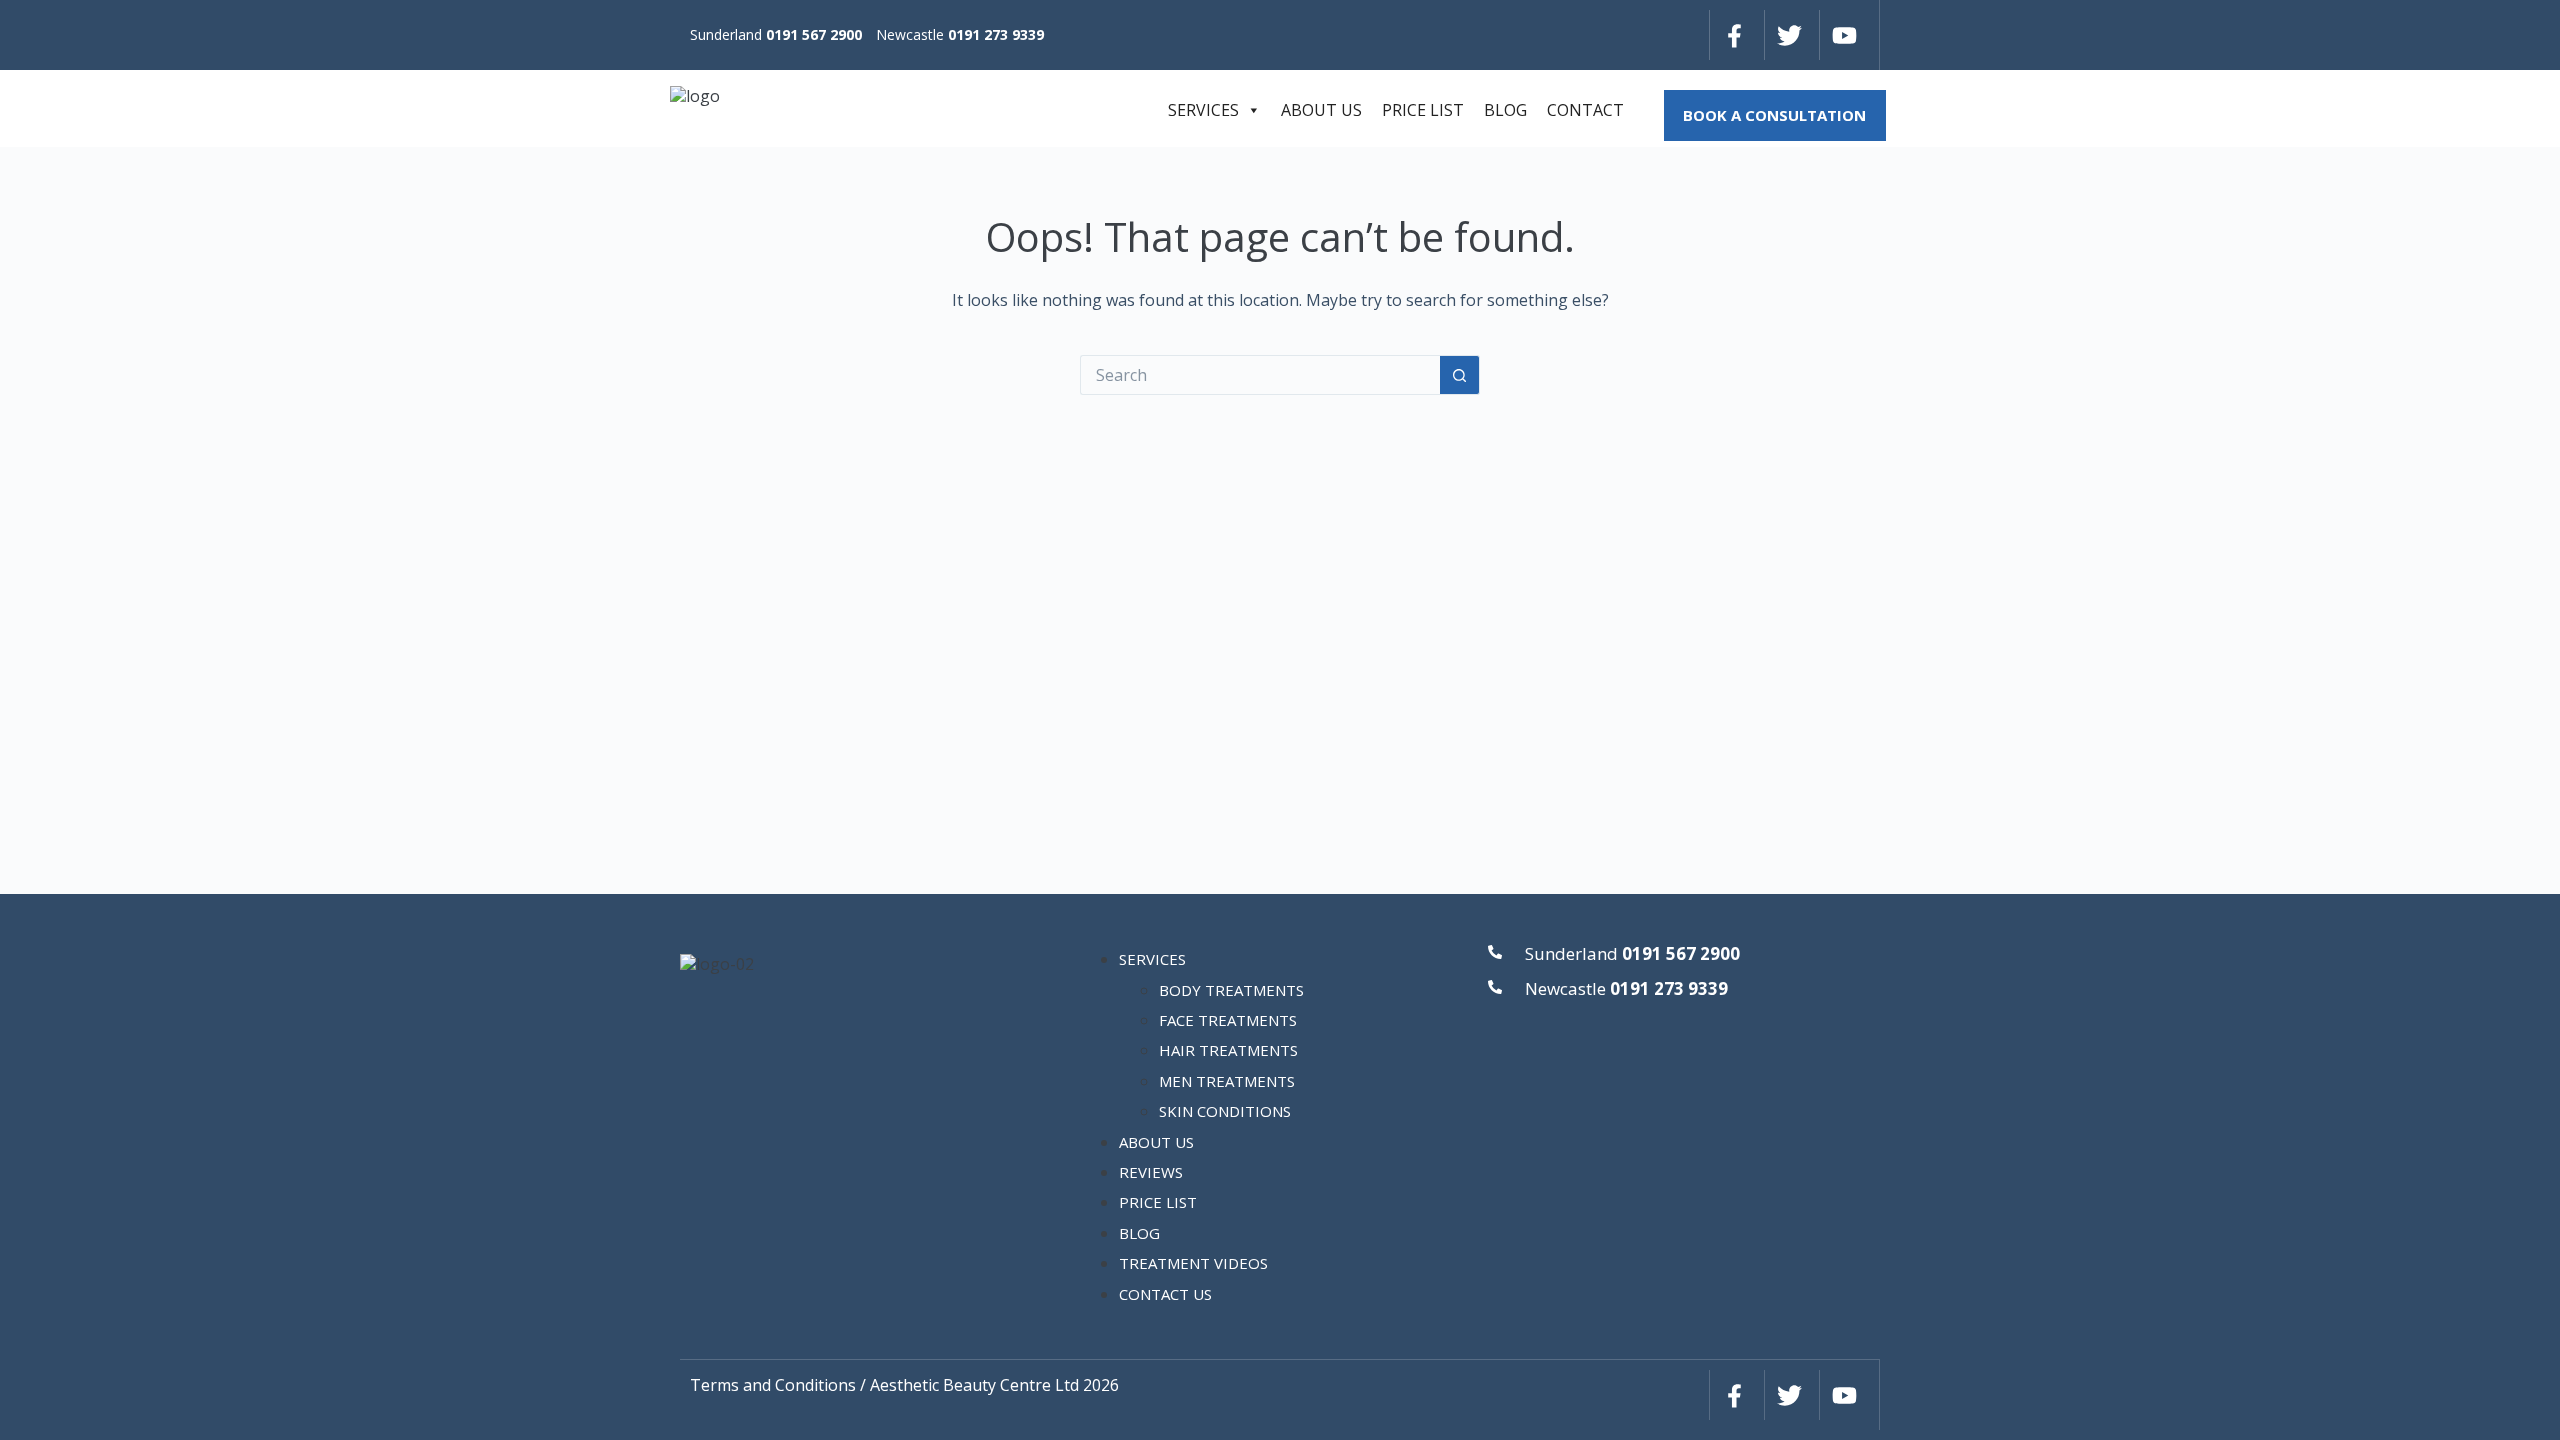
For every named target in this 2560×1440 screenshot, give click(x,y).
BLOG (1505, 110)
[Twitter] (1789, 35)
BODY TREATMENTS (1231, 990)
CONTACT (1585, 110)
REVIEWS (1151, 1172)
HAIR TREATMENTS (1228, 1050)
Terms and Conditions (773, 1385)
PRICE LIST (1423, 110)
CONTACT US (1165, 1294)
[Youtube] (1844, 35)
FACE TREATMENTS (1228, 1020)
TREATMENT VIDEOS (1193, 1263)
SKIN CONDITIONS (1225, 1111)
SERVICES (1203, 110)
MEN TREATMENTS (1227, 1081)
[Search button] (1460, 375)
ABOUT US (1321, 110)
